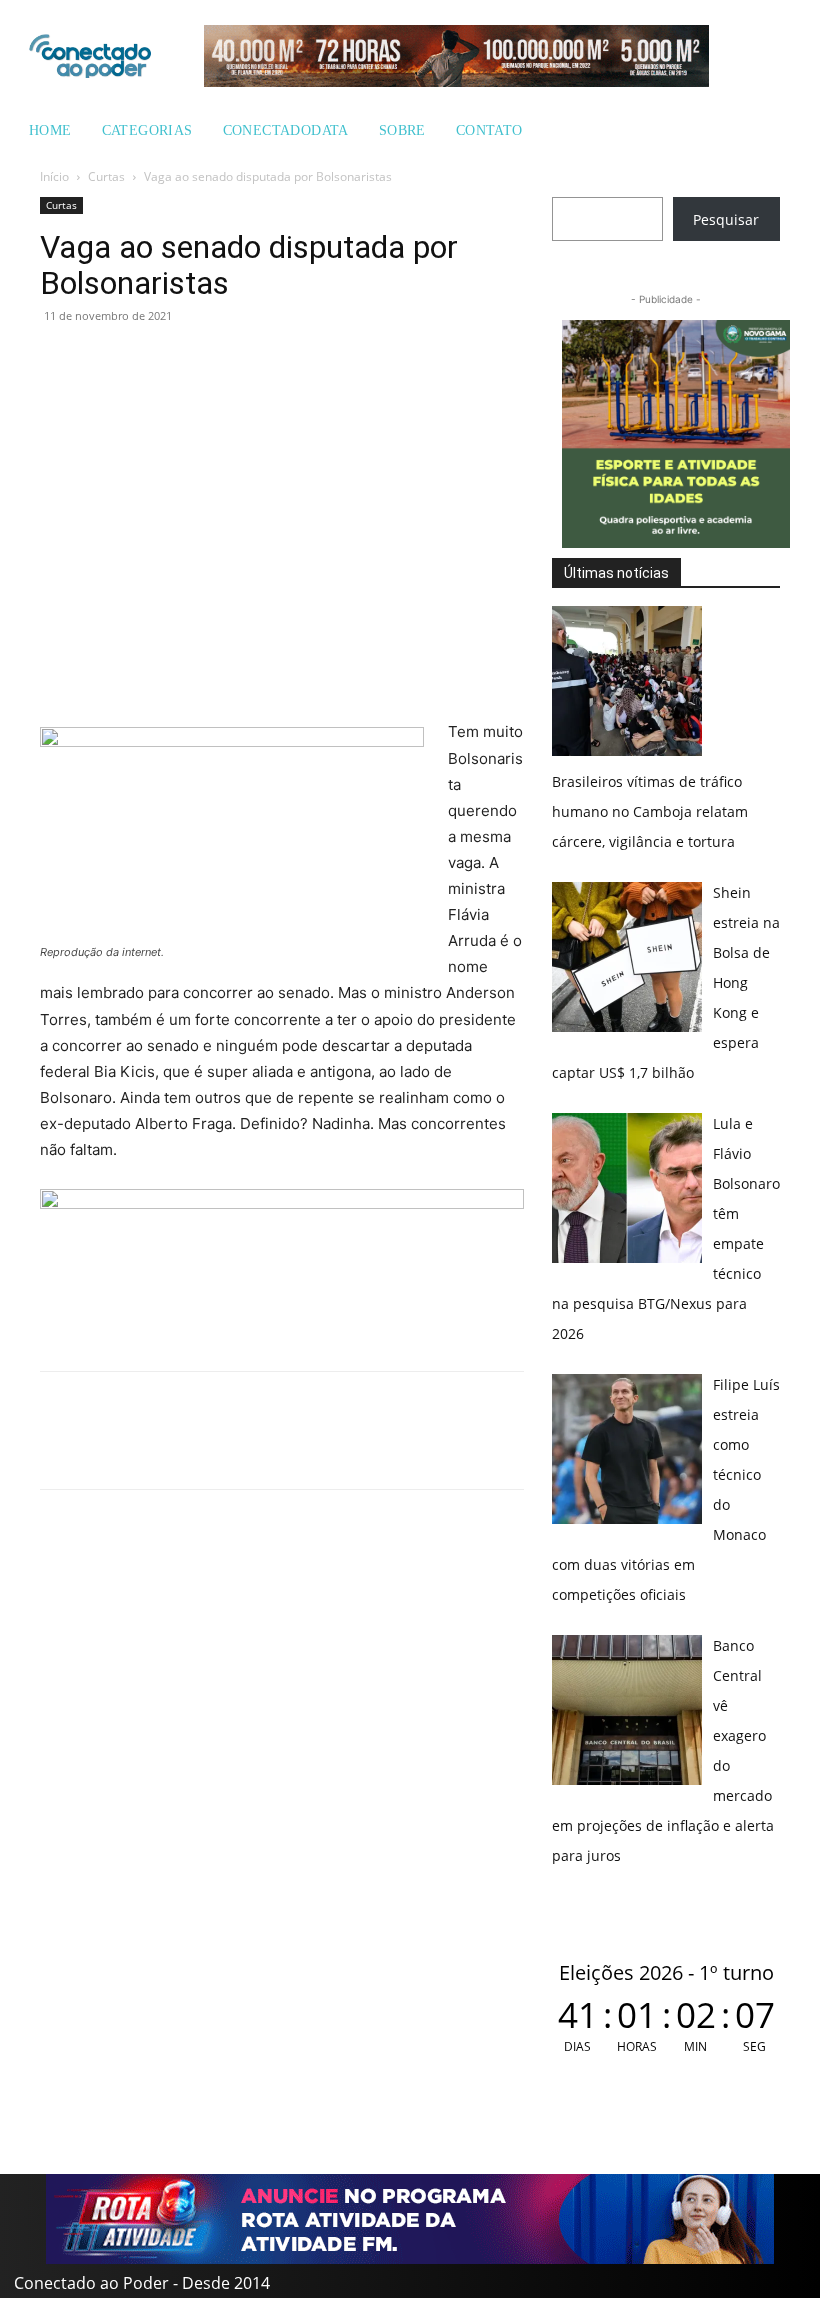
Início (54, 176)
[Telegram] (198, 361)
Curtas (106, 176)
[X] (152, 361)
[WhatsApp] (60, 361)
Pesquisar (726, 219)
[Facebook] (106, 361)
